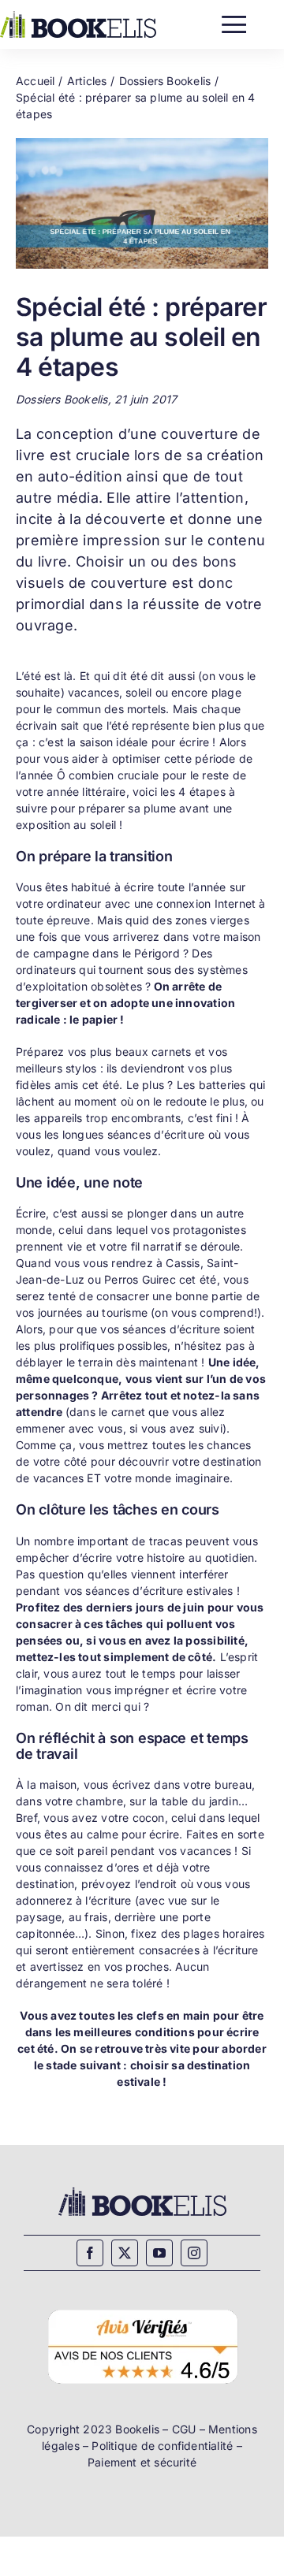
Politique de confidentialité (162, 2446)
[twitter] (125, 2253)
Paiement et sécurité (142, 2462)
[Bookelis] (78, 16)
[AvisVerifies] (142, 2308)
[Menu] (234, 21)
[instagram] (194, 2253)
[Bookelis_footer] (142, 2189)
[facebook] (90, 2253)
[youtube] (159, 2253)
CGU (184, 2429)
